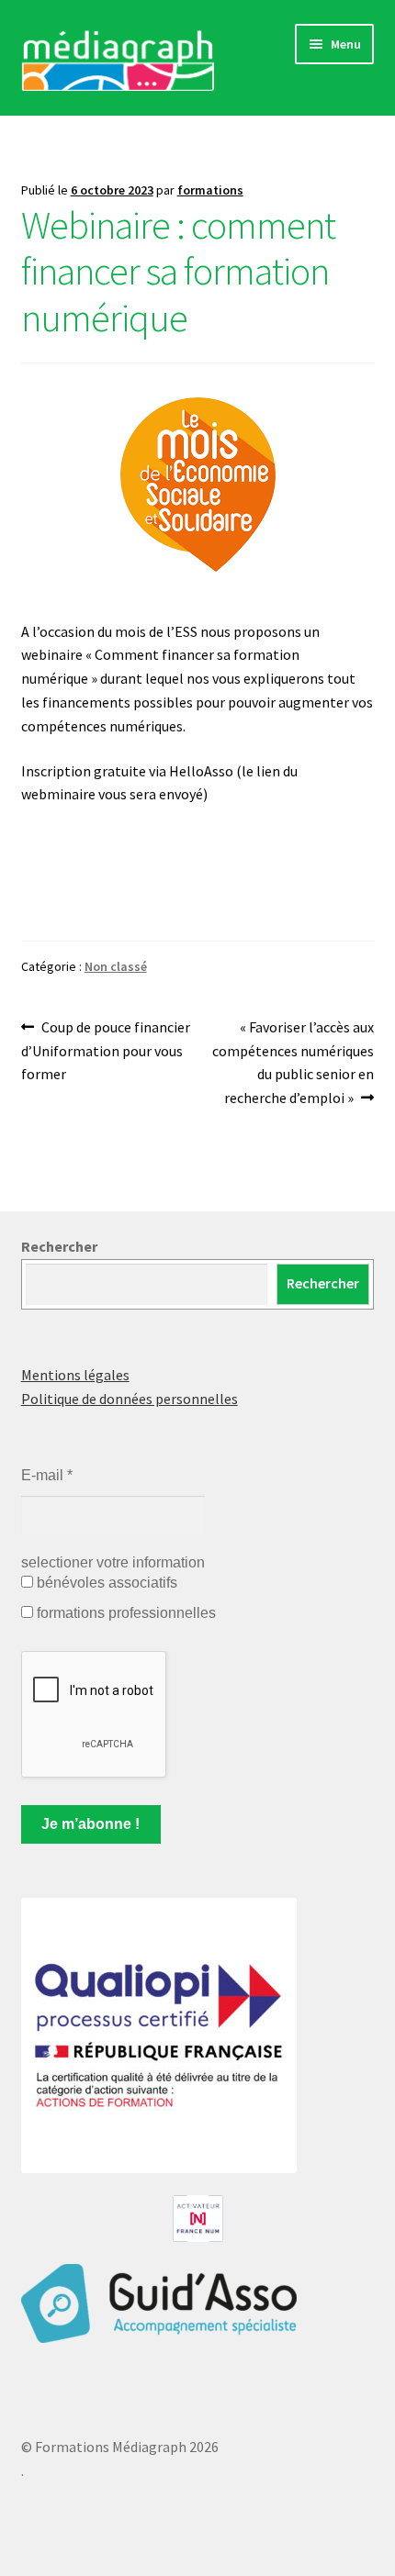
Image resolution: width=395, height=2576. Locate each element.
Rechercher (59, 1246)
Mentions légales (75, 1375)
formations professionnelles (124, 1613)
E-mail (47, 1475)
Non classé (116, 966)
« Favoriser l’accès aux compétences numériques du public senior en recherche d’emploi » (293, 1062)
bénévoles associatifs (105, 1583)
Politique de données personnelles (130, 1399)
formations (210, 190)
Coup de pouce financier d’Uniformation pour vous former (106, 1050)
